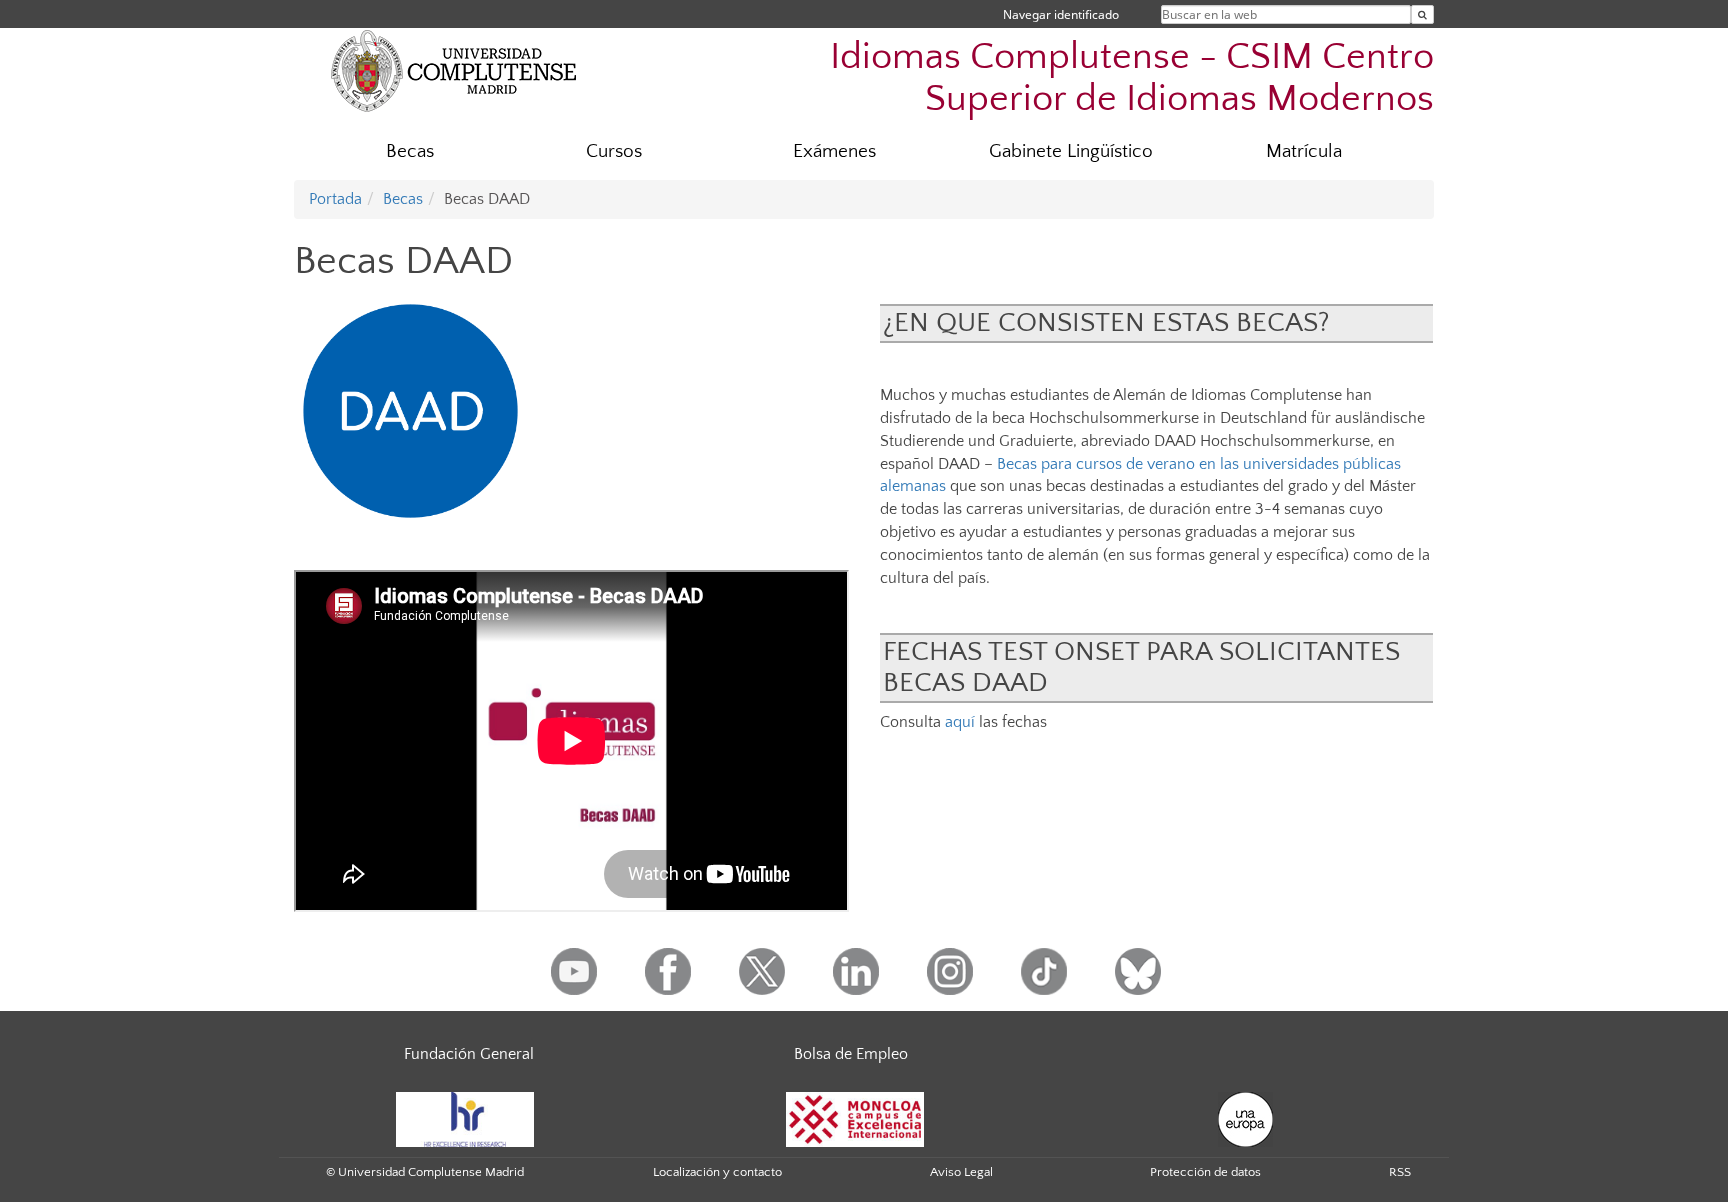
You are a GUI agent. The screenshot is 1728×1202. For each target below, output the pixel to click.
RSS (1400, 1172)
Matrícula (1304, 151)
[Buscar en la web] (1422, 14)
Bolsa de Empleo (851, 1054)
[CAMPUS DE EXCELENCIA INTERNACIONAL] (855, 1118)
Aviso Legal (961, 1172)
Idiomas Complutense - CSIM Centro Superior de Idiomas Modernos (1132, 77)
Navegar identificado (1061, 14)
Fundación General (469, 1054)
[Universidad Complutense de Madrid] (454, 70)
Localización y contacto (717, 1172)
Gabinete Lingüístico (1071, 151)
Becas (410, 151)
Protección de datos (1205, 1172)
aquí (960, 722)
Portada (335, 199)
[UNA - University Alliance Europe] (1245, 1118)
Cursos (614, 151)
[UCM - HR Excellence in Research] (465, 1118)
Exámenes (834, 151)
